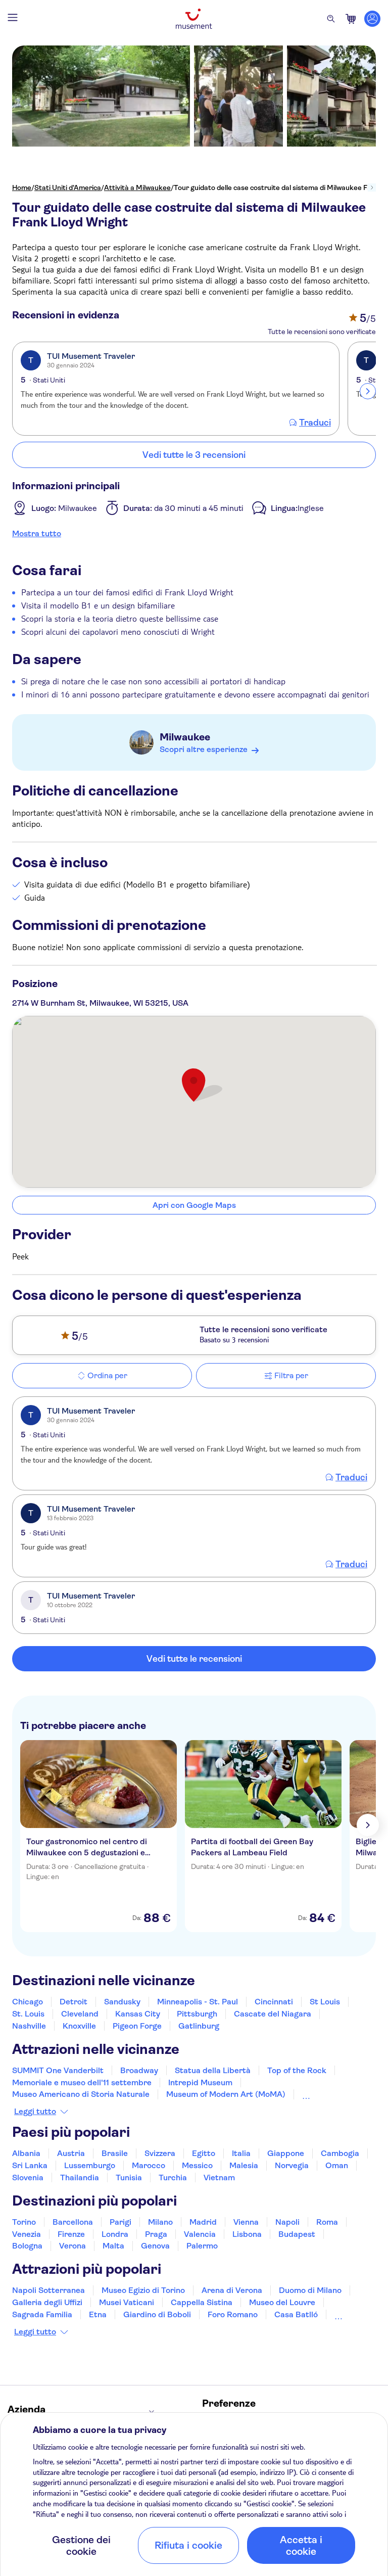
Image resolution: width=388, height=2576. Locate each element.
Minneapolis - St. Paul (198, 2002)
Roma (327, 2222)
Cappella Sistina (202, 2302)
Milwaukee (185, 737)
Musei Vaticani (127, 2302)
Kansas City (138, 2014)
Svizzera (160, 2153)
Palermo (202, 2246)
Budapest (297, 2234)
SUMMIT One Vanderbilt (58, 2070)
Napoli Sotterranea (48, 2290)
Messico (197, 2165)
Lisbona (247, 2234)
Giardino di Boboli (157, 2314)
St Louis (325, 2002)
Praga (156, 2234)
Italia (241, 2153)
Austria (71, 2153)
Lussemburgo (90, 2165)
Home (22, 188)
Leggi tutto (35, 2112)
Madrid (203, 2222)
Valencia (200, 2234)
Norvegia (292, 2165)
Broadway (139, 2070)
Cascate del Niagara (273, 2014)
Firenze (71, 2234)
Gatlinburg (199, 2026)
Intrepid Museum (200, 2082)
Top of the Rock (297, 2070)
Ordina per (107, 1375)
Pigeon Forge (137, 2026)
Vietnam (219, 2177)
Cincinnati (274, 2002)
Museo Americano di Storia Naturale (81, 2094)
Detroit (74, 2002)
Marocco (149, 2165)
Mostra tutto (37, 533)
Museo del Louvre (282, 2302)
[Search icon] (331, 19)
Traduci (315, 423)
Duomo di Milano (310, 2290)
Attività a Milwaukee (137, 188)
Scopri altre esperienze (204, 749)
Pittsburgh (197, 2014)
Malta (113, 2246)
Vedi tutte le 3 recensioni (194, 455)
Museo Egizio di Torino (143, 2290)
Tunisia (129, 2177)
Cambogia (340, 2153)
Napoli (287, 2222)
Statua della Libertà (213, 2070)
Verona (72, 2246)
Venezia (27, 2234)
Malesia (244, 2165)
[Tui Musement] (194, 19)
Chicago (28, 2002)
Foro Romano (233, 2314)
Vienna (246, 2222)
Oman (337, 2165)
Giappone (286, 2153)
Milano (160, 2222)
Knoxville (79, 2026)
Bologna (27, 2246)
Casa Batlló (296, 2314)
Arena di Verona (232, 2290)
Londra (115, 2234)
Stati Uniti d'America (68, 188)
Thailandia (80, 2177)
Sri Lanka (30, 2165)
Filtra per (291, 1375)
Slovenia (28, 2177)
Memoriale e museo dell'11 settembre (82, 2082)
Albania (26, 2153)
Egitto (204, 2153)
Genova (155, 2246)
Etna (98, 2314)
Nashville (29, 2026)
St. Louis (28, 2014)
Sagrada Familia (42, 2314)
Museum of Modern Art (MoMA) (226, 2094)
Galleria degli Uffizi (47, 2302)
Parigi (120, 2222)
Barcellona (73, 2222)
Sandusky (122, 2002)
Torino (24, 2222)
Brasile (115, 2153)
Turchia (173, 2177)
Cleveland (80, 2014)
